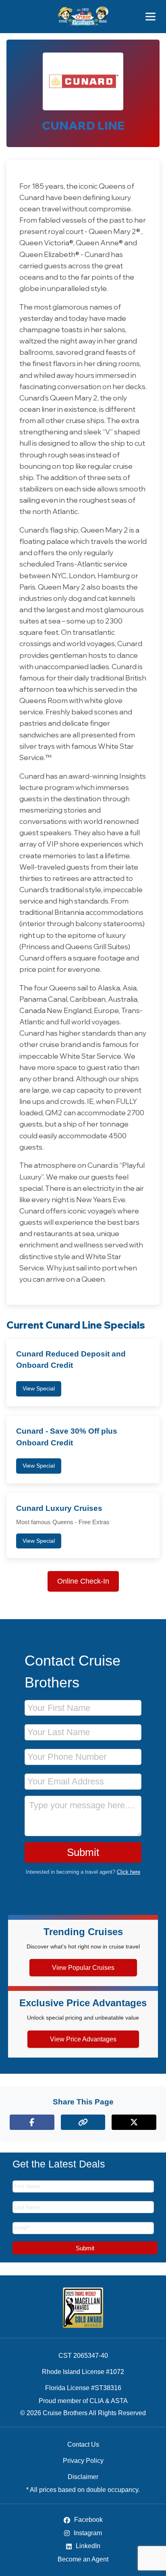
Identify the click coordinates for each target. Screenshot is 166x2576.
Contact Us (83, 2444)
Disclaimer (83, 2477)
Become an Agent (83, 2559)
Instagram (87, 2533)
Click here (129, 1872)
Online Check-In (83, 1581)
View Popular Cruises (83, 1968)
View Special (39, 1388)
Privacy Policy (83, 2461)
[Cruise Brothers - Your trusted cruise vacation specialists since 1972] (83, 17)
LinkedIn (87, 2546)
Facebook (88, 2520)
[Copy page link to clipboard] (83, 2122)
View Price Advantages (83, 2039)
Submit (83, 1852)
